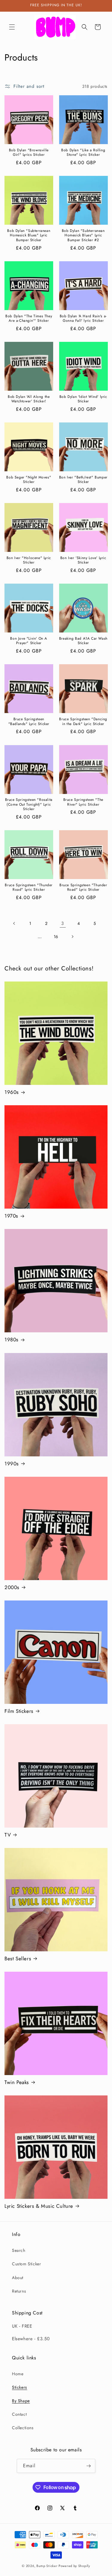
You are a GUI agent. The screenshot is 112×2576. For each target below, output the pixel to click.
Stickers (20, 2387)
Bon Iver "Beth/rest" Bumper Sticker (83, 480)
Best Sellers (18, 1959)
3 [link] (63, 923)
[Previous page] (14, 923)
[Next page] (72, 937)
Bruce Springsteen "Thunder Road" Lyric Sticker (29, 888)
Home (18, 2374)
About (18, 2278)
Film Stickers (19, 1711)
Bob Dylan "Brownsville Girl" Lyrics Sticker (29, 153)
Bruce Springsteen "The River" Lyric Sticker (83, 802)
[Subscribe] (88, 2466)
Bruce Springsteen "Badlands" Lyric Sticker (29, 722)
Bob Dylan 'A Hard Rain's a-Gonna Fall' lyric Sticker (83, 319)
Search (19, 2250)
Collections (23, 2428)
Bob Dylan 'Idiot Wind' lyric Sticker (83, 399)
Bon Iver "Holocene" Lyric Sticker (29, 560)
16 (56, 937)
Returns (19, 2291)
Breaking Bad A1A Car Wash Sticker (83, 641)
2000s (12, 1587)
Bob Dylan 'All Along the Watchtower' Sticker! (29, 399)
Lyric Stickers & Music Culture (39, 2206)
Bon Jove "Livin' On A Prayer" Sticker (29, 641)
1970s (11, 1216)
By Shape (21, 2401)
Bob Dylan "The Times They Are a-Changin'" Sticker (29, 319)
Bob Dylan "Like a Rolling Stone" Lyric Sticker (83, 153)
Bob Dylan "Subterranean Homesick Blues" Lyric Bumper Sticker (29, 236)
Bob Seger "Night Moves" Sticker (29, 480)
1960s (12, 1092)
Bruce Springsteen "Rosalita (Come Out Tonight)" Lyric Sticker (29, 805)
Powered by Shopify (74, 2566)
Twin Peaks (17, 2082)
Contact (19, 2414)
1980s (11, 1340)
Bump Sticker (47, 2566)
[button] (12, 27)
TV (8, 1835)
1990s (12, 1464)
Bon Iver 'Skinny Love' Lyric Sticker (83, 560)
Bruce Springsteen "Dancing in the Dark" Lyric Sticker (83, 722)
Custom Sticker (26, 2264)
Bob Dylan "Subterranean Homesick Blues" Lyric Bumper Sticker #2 (83, 236)
